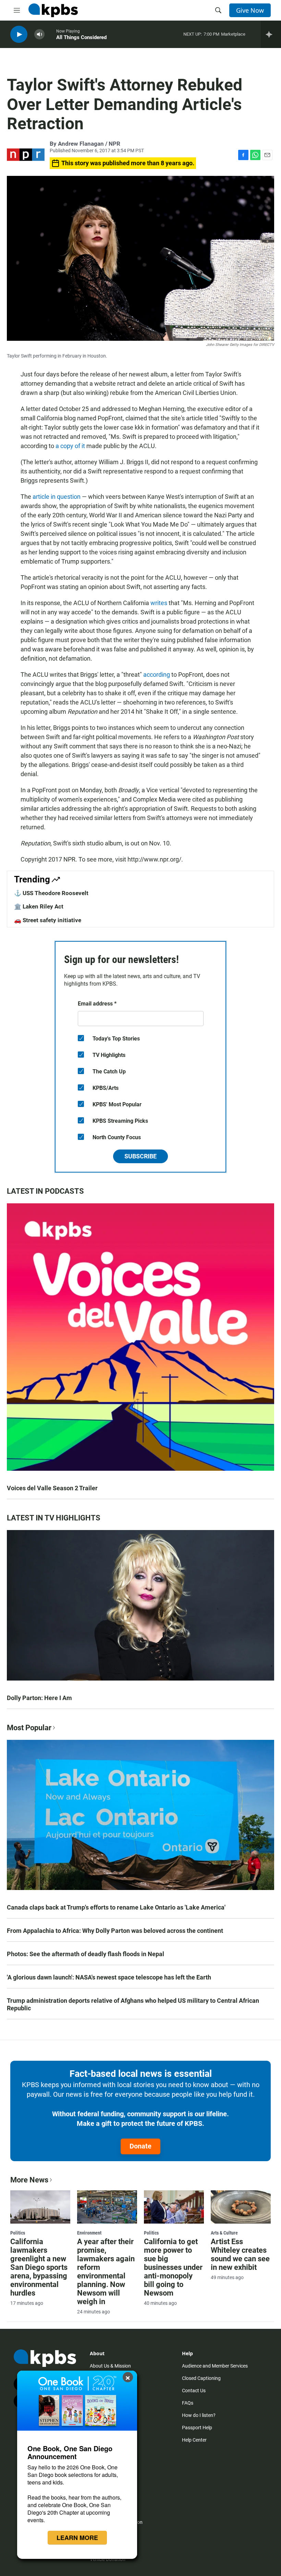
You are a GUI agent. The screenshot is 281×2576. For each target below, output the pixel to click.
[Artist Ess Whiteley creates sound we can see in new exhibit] (241, 2207)
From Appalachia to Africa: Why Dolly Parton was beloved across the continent (115, 1931)
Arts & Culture (224, 2233)
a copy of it (70, 446)
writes (159, 603)
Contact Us (194, 2391)
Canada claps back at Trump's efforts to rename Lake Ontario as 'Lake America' (116, 1907)
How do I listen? (199, 2415)
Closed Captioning (201, 2378)
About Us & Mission (110, 2366)
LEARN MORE (77, 2538)
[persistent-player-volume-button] (39, 34)
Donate (140, 2146)
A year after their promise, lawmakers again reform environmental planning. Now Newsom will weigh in (106, 2272)
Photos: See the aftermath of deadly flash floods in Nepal (85, 1954)
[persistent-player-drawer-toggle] (271, 34)
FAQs (188, 2403)
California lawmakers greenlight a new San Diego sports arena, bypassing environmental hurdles (39, 2267)
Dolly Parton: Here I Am (39, 1698)
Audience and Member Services (215, 2366)
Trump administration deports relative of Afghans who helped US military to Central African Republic (133, 2004)
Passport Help (197, 2428)
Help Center (194, 2440)
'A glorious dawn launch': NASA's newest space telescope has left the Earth (109, 1977)
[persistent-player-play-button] (19, 34)
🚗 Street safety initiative (48, 920)
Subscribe (140, 1156)
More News (29, 2180)
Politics (18, 2233)
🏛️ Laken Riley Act (39, 906)
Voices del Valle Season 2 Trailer (52, 1488)
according (157, 675)
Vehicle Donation (108, 2559)
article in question (57, 497)
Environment (89, 2233)
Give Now (250, 10)
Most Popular (29, 1728)
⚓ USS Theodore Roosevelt (51, 893)
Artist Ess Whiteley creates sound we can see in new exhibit (240, 2254)
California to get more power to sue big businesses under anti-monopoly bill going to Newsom (173, 2267)
